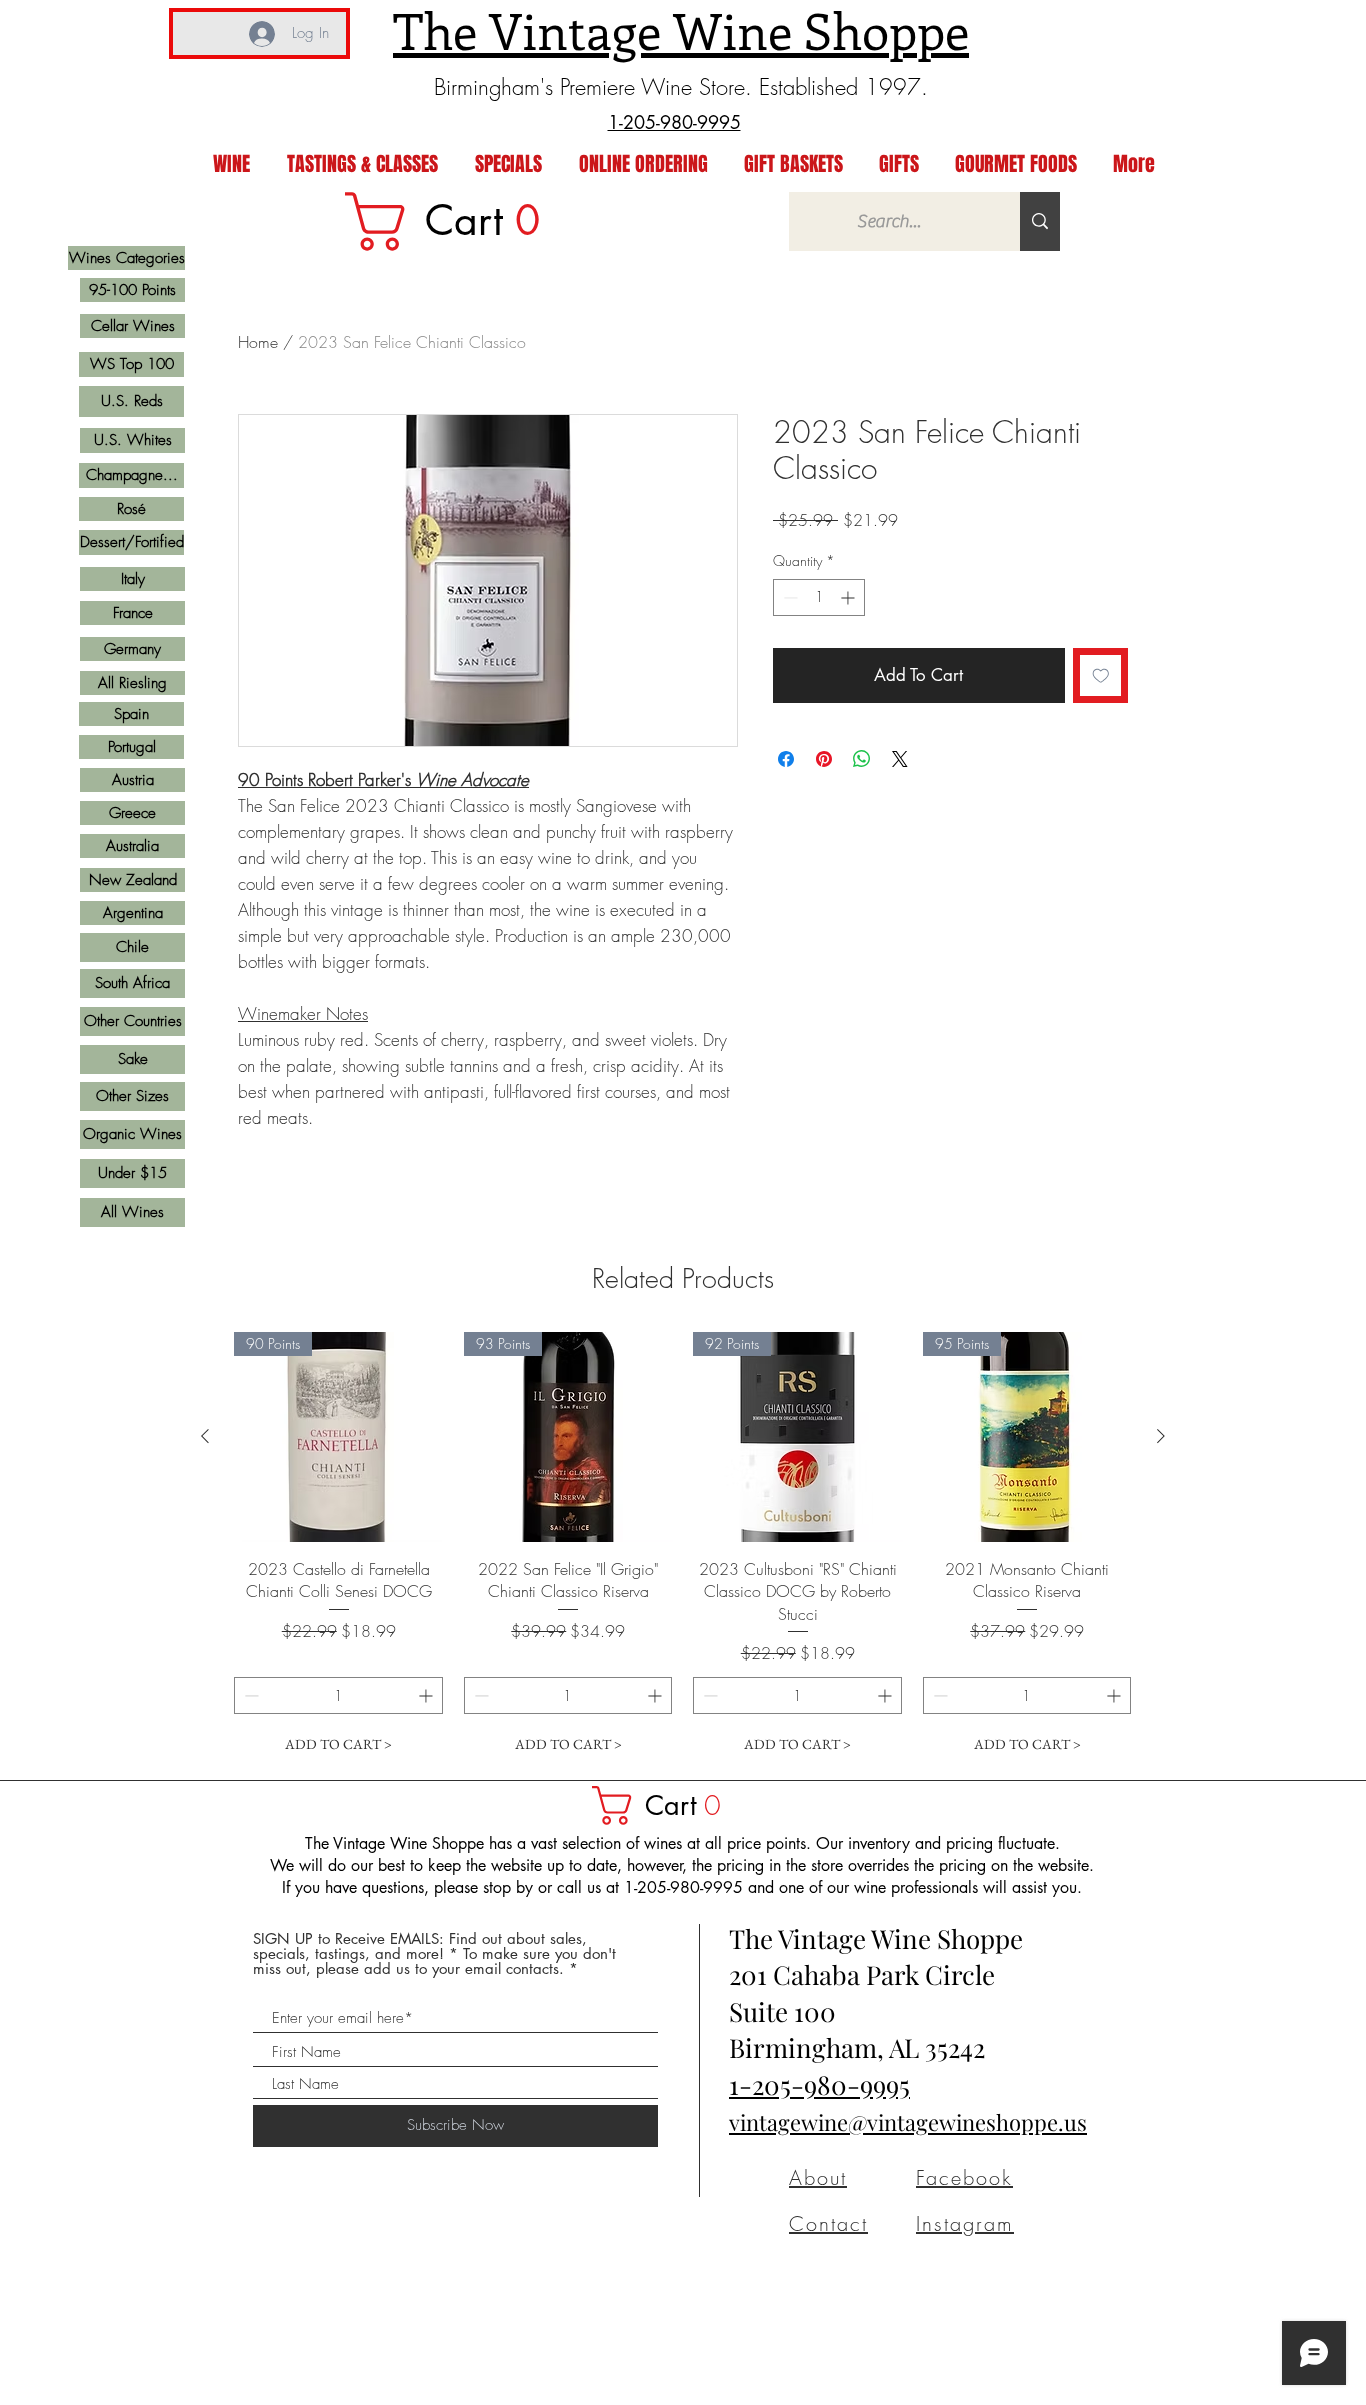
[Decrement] (788, 597)
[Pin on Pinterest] (824, 759)
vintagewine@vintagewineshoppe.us (908, 2122)
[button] (666, 1805)
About (818, 2177)
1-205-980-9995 (819, 2084)
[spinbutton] (819, 597)
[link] (456, 221)
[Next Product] (1161, 1436)
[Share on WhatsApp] (862, 759)
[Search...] (1040, 221)
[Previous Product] (205, 1436)
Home (258, 342)
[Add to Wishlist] (1101, 676)
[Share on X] (900, 759)
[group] (683, 1547)
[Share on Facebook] (786, 759)
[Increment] (849, 597)
